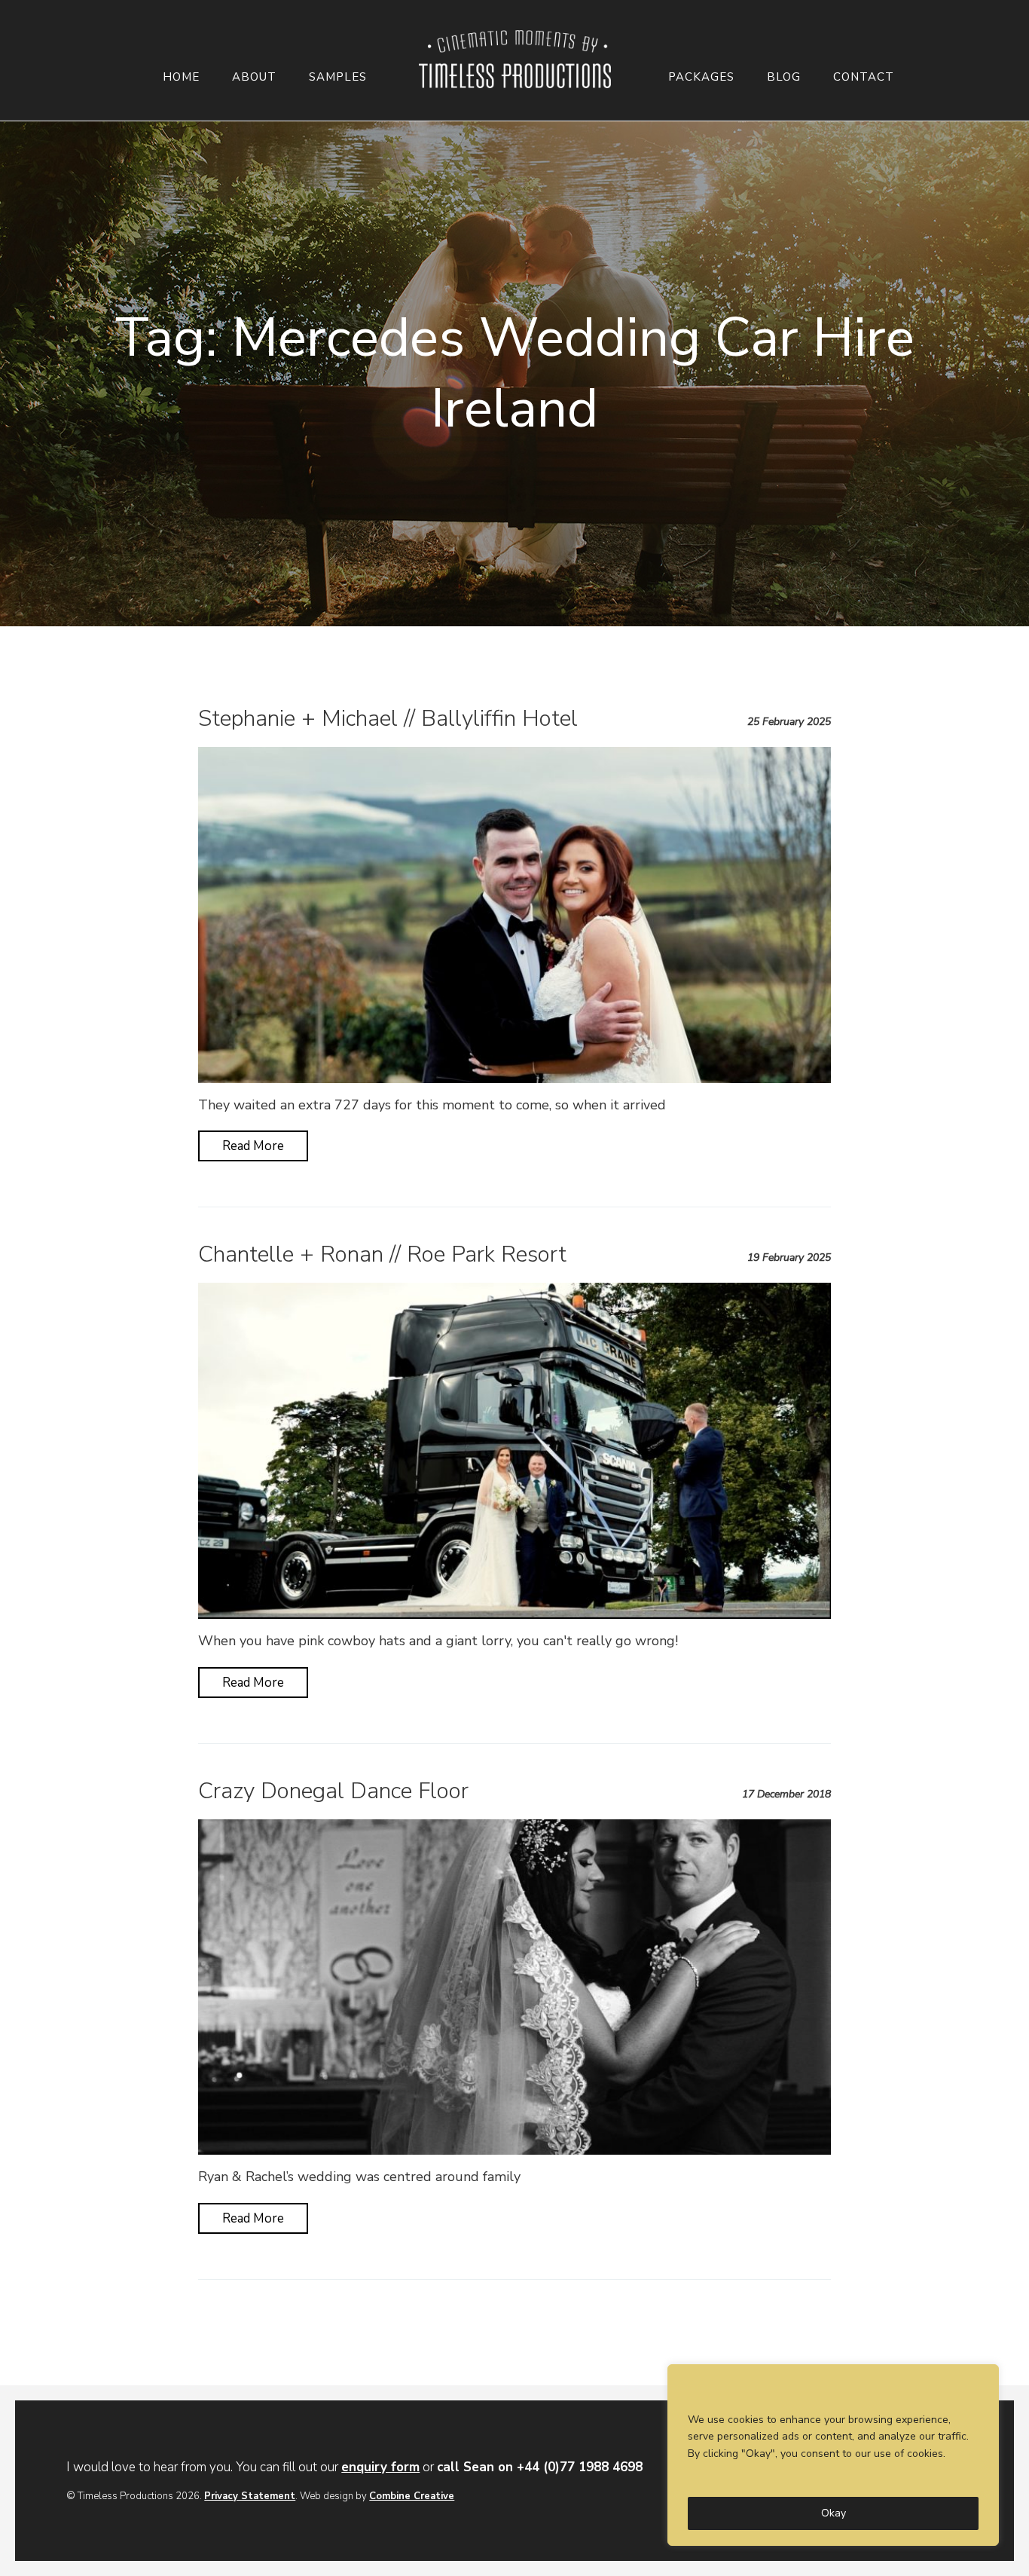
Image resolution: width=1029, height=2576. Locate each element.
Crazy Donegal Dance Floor (333, 1791)
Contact (864, 77)
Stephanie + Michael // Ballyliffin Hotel (388, 719)
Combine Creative (412, 2496)
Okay (834, 2513)
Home (181, 77)
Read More (253, 1146)
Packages (701, 77)
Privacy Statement (250, 2496)
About (254, 77)
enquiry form (380, 2467)
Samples (338, 77)
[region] (833, 2455)
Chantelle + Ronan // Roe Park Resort (382, 1254)
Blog (784, 77)
